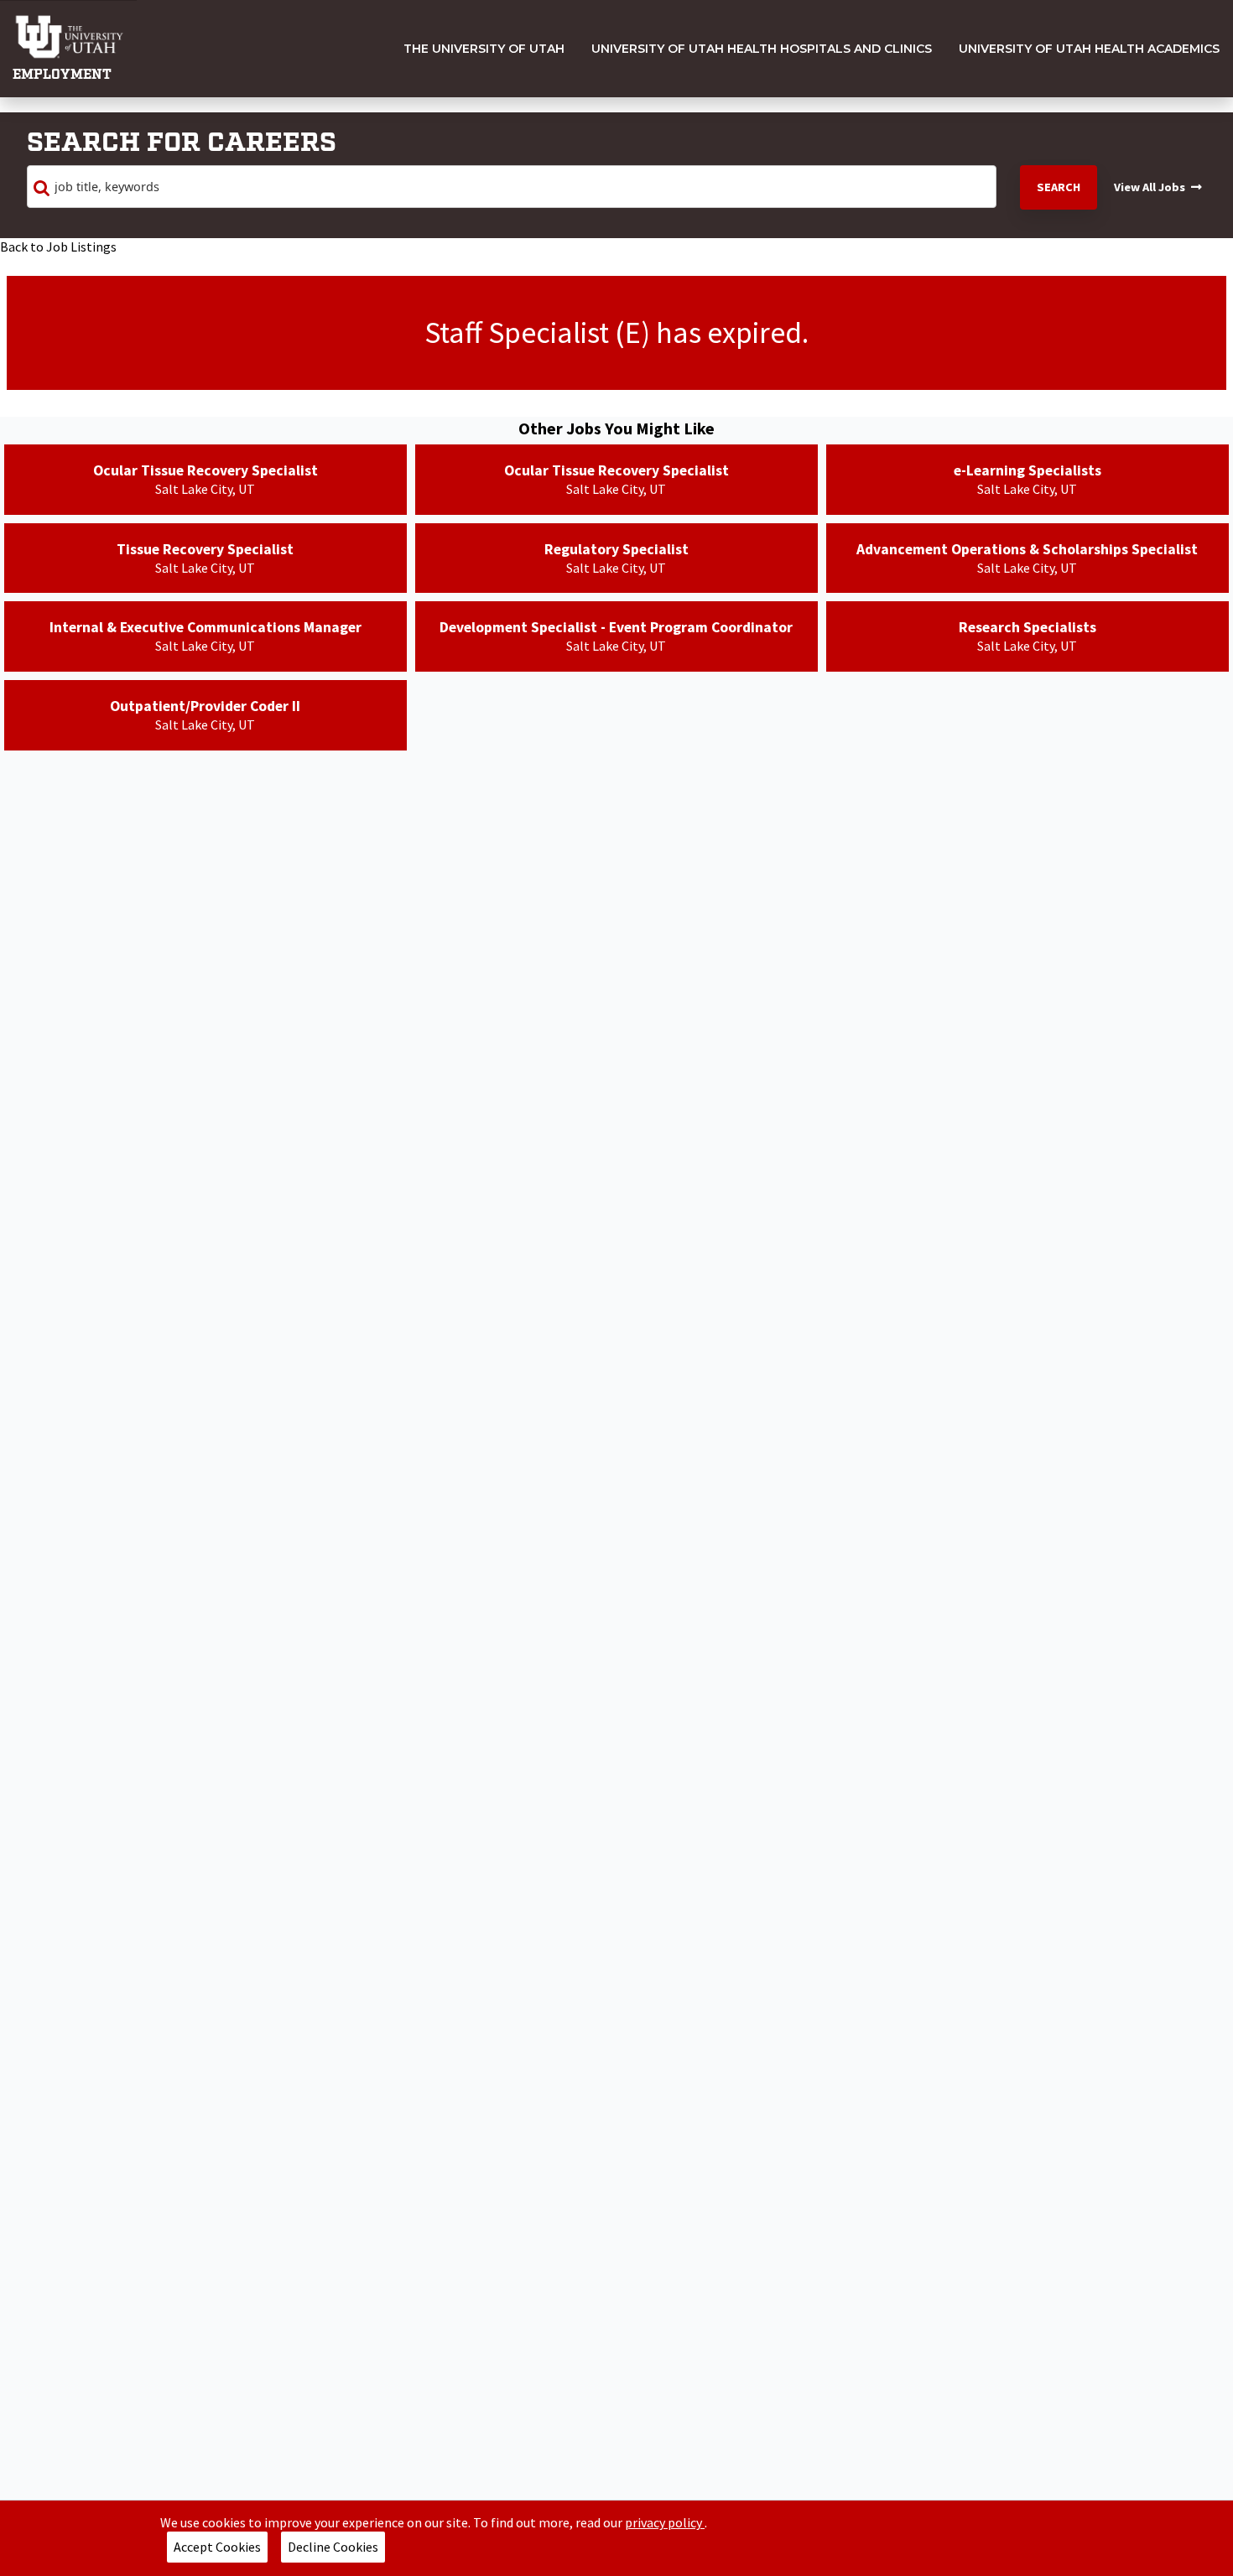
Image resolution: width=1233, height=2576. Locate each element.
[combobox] (512, 187)
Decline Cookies (333, 2547)
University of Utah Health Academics (1089, 49)
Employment (62, 75)
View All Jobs (1150, 187)
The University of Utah (484, 49)
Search (1059, 187)
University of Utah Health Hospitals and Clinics (762, 49)
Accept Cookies (217, 2547)
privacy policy (665, 2522)
